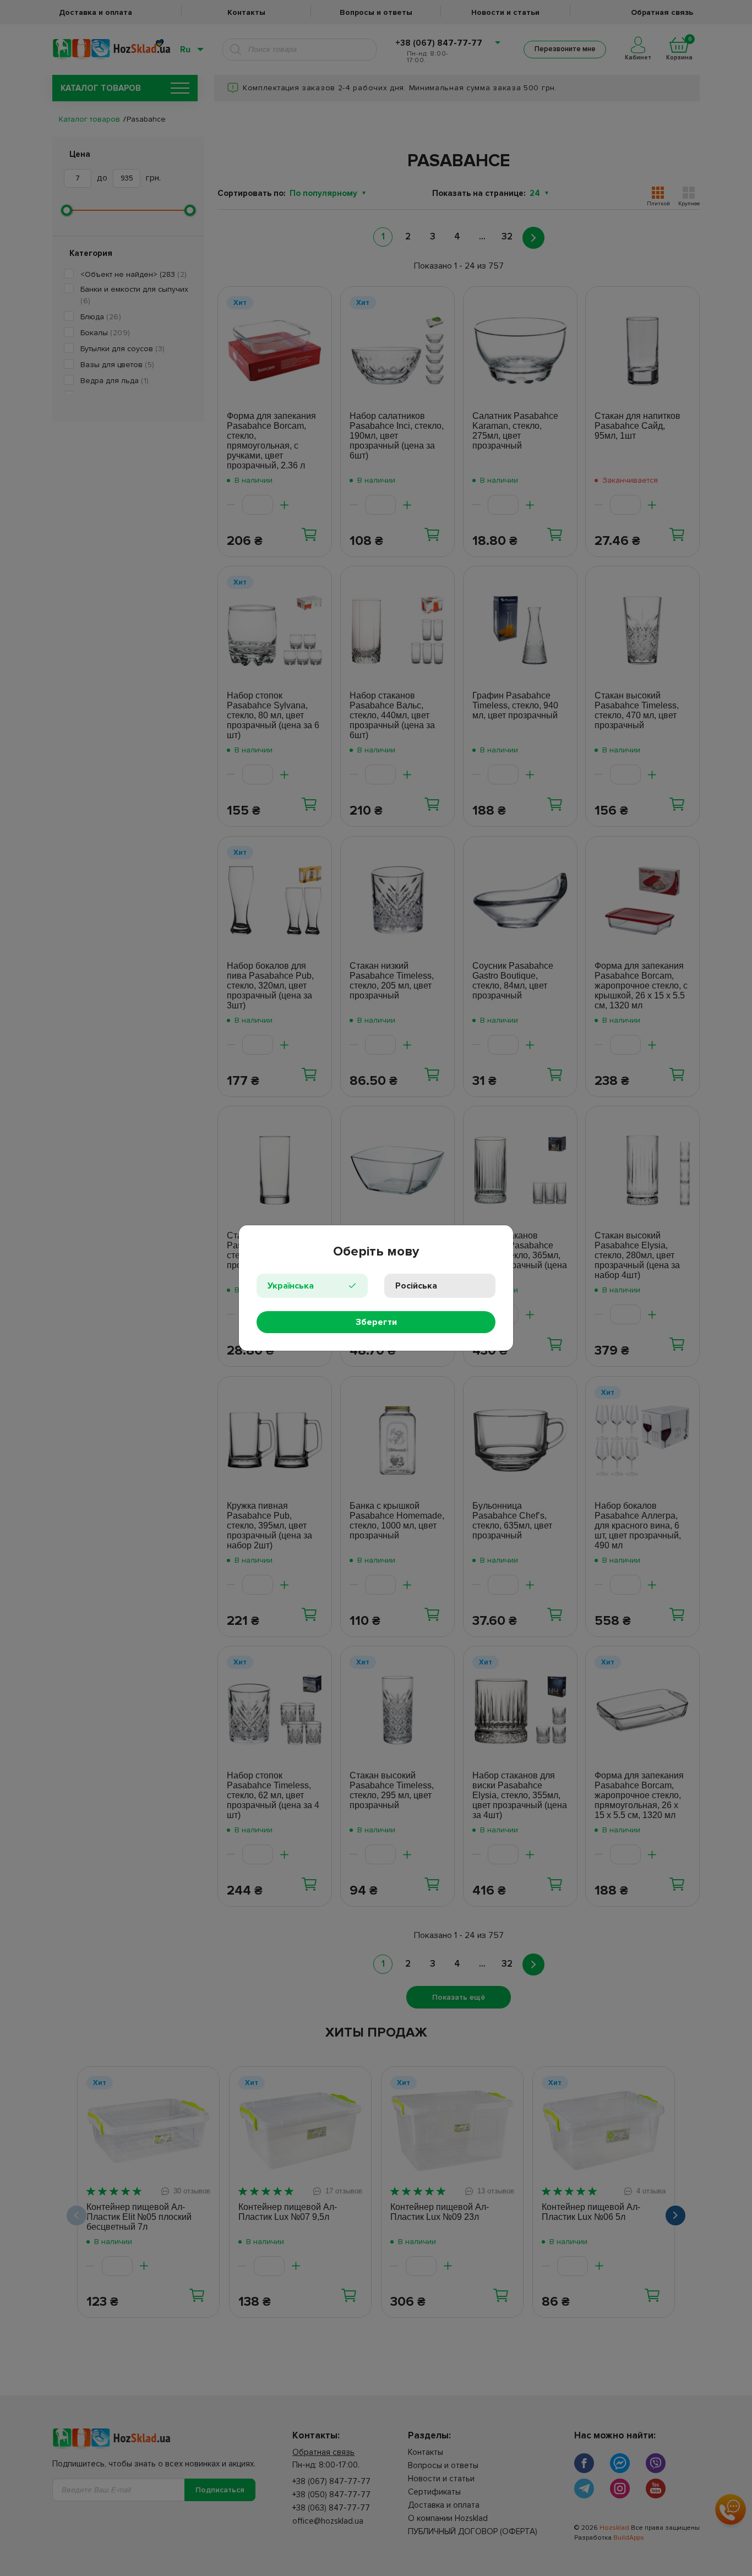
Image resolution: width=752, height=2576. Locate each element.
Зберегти (376, 1322)
